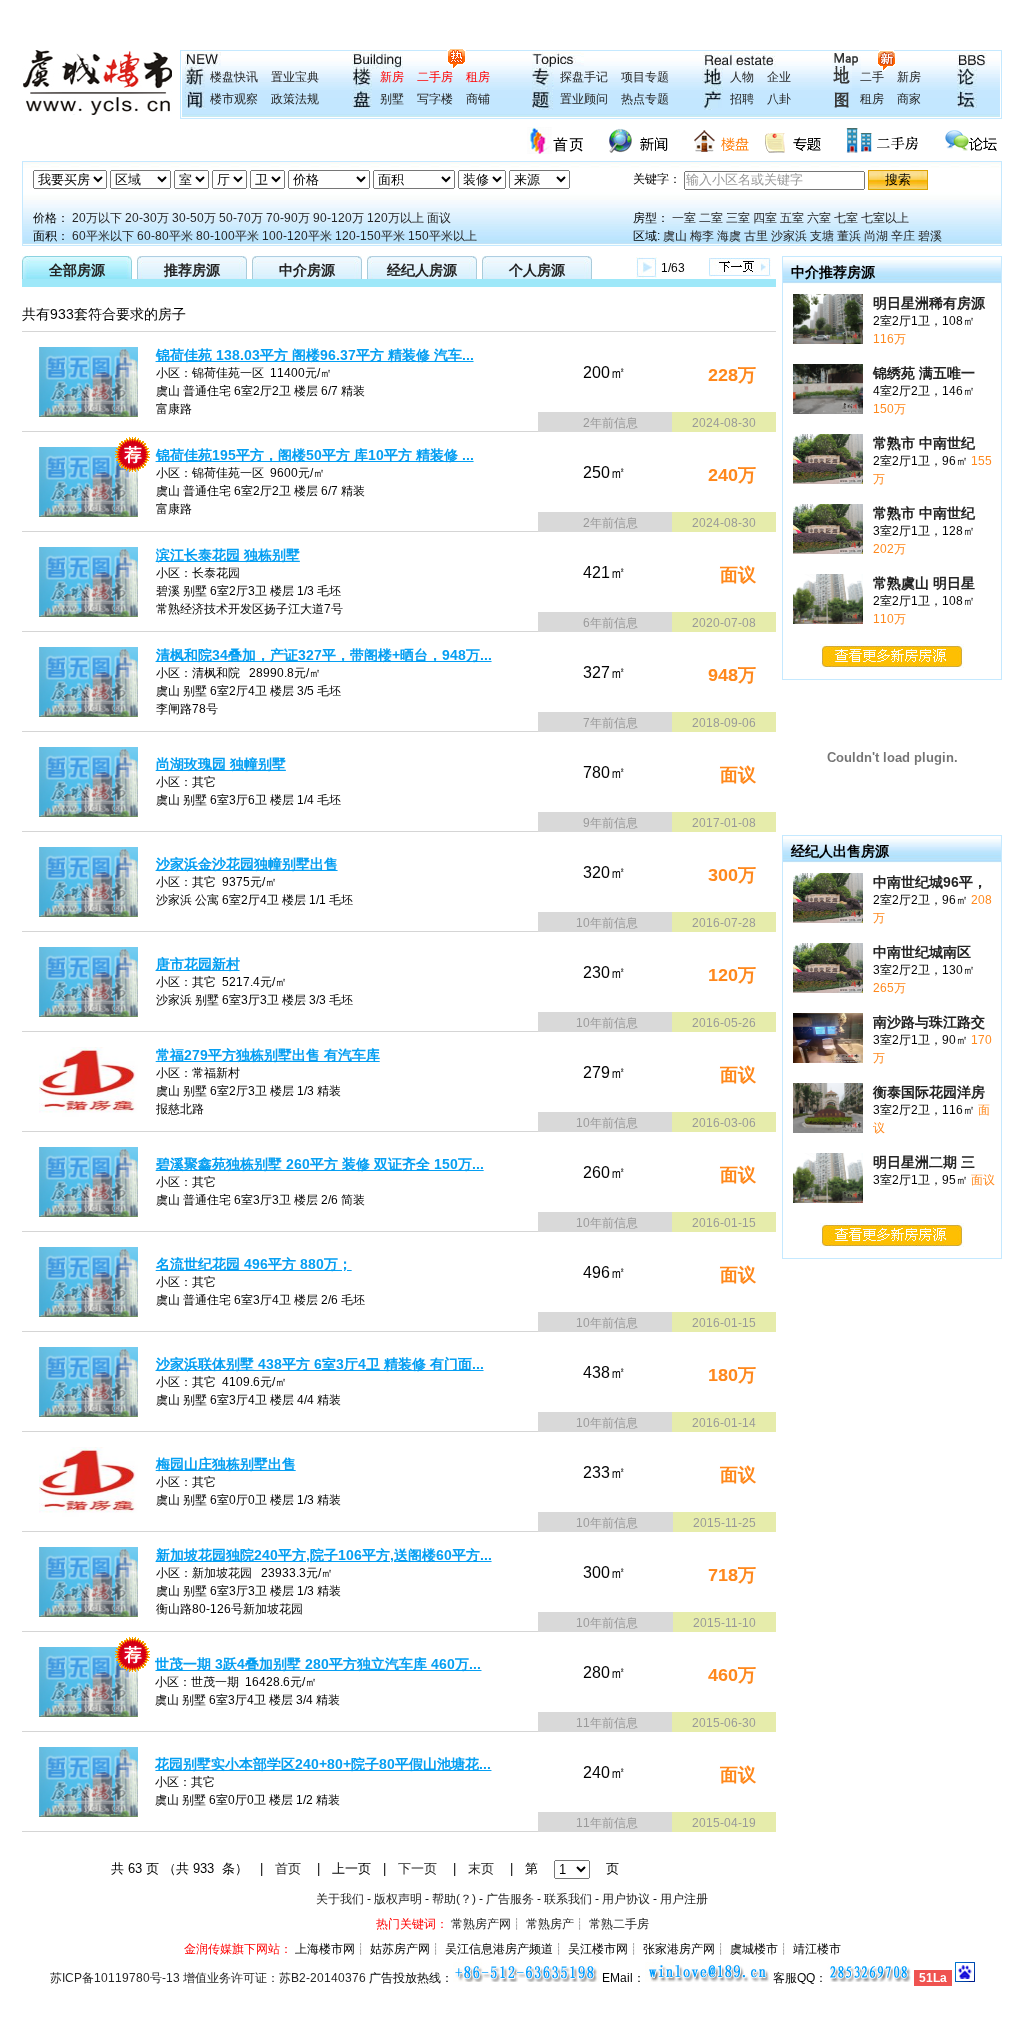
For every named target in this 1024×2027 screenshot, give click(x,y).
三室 (738, 218)
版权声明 (398, 1899)
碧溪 (930, 236)
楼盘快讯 (234, 77)
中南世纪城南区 (922, 952)
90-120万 (338, 218)
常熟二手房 (619, 1924)
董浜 (849, 236)
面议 (439, 218)
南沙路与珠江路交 (929, 1022)
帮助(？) (454, 1899)
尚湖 (876, 236)
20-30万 (147, 218)
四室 (765, 218)
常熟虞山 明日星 (924, 583)
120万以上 (395, 218)
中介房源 (307, 270)
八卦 (779, 99)
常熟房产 (550, 1924)
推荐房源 (192, 270)
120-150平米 (370, 236)
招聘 (742, 99)
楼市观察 (234, 99)
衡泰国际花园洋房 (929, 1092)
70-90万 (288, 218)
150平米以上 (442, 236)
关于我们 (340, 1899)
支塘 (822, 236)
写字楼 (435, 99)
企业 (779, 77)
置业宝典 (295, 77)
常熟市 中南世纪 (924, 443)
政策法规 (295, 99)
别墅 (392, 99)
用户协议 (626, 1899)
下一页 (417, 1868)
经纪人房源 (422, 270)
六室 (819, 218)
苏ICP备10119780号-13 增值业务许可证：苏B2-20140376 (208, 1978)
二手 (872, 77)
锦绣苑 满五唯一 (924, 373)
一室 (684, 218)
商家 (909, 99)
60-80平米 (165, 236)
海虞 (729, 236)
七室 (846, 218)
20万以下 (97, 218)
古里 (756, 236)
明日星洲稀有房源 (929, 303)
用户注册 (684, 1899)
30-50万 (194, 218)
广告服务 (510, 1899)
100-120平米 (297, 236)
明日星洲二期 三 (924, 1162)
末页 (481, 1868)
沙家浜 (789, 236)
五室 (792, 218)
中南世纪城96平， (930, 882)
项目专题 (645, 77)
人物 (742, 77)
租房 (478, 77)
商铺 (478, 99)
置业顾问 (584, 99)
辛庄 (903, 236)
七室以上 (885, 218)
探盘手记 (584, 77)
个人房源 (537, 270)
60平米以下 (103, 236)
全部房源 (77, 270)
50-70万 (241, 218)
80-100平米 (227, 236)
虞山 (675, 236)
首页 (288, 1868)
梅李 (702, 236)
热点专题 (645, 99)
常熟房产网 (481, 1924)
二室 (711, 218)
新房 (392, 77)
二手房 (435, 77)
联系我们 (568, 1899)
